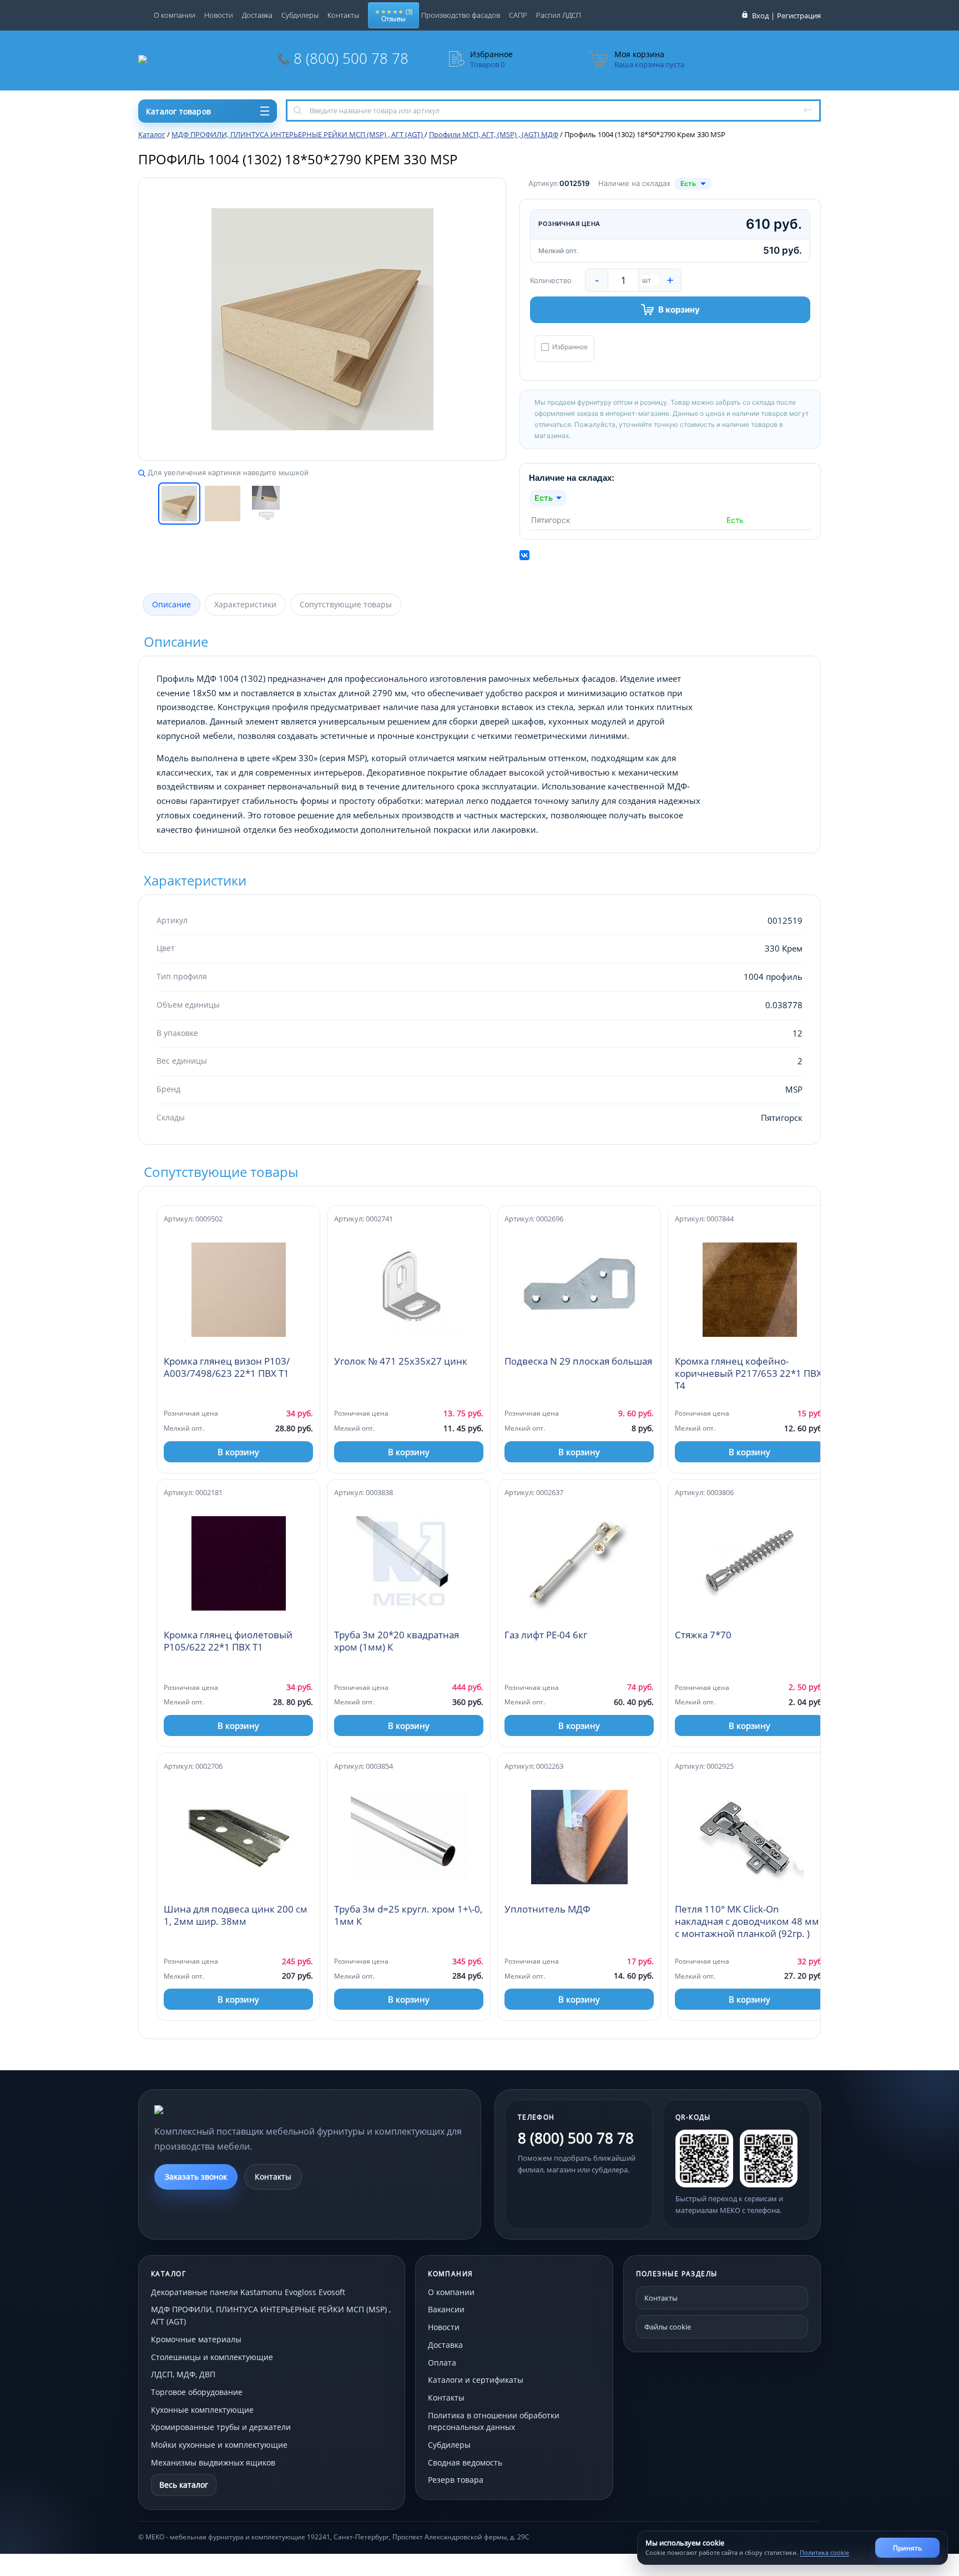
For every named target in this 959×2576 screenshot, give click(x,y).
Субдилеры (300, 15)
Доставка (257, 15)
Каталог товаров (178, 111)
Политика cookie (824, 2552)
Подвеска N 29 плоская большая (578, 1361)
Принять (907, 2548)
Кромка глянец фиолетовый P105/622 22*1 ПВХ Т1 (228, 1641)
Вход (760, 16)
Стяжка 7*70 (703, 1635)
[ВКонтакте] (524, 555)
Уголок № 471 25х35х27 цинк (401, 1361)
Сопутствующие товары (346, 604)
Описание (171, 604)
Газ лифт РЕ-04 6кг (546, 1635)
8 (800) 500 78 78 (351, 58)
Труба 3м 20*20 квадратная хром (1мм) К (397, 1641)
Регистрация (799, 16)
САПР (518, 15)
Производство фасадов (461, 15)
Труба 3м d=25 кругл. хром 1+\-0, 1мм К (408, 1915)
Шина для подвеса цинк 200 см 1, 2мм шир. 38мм (236, 1915)
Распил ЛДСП (559, 15)
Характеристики (245, 604)
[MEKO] (215, 2110)
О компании (175, 15)
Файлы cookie (668, 2327)
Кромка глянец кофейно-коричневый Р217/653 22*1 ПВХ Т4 (748, 1373)
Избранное (570, 347)
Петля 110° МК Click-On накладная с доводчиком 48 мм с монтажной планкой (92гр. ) (747, 1921)
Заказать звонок (196, 2177)
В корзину (679, 310)
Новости (219, 15)
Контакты (343, 15)
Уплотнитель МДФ (547, 1909)
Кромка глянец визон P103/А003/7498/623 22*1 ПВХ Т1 (227, 1367)
